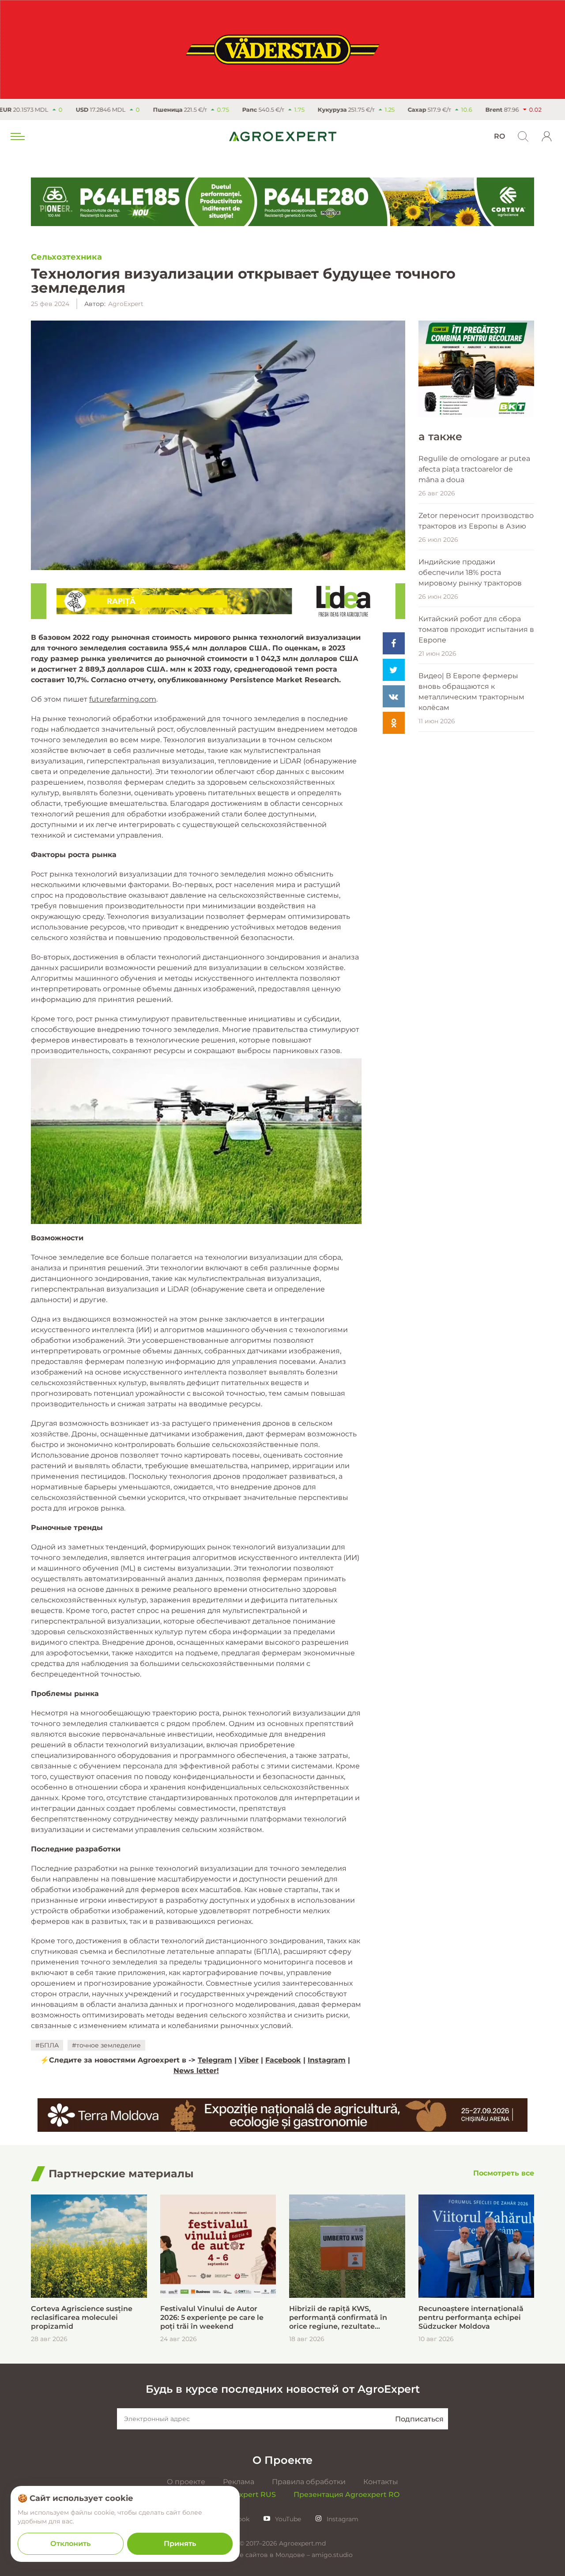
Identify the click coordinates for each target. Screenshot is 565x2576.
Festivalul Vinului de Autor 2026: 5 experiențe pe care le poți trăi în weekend (212, 2317)
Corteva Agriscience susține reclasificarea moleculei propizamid (82, 2317)
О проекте (186, 2482)
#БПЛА (47, 2045)
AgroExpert (126, 304)
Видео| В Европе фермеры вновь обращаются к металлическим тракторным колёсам (471, 692)
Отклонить (70, 2544)
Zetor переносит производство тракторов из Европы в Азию (476, 521)
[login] (547, 136)
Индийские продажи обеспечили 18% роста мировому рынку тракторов (470, 572)
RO (499, 136)
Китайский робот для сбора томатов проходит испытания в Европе (476, 629)
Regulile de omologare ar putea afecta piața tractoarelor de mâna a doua (474, 469)
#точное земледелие (106, 2045)
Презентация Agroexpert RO (347, 2495)
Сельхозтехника (66, 257)
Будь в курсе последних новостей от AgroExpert (283, 2389)
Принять (180, 2544)
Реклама (239, 2482)
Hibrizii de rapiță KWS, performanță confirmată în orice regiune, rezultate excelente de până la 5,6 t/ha (341, 2318)
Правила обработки (309, 2482)
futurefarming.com (123, 699)
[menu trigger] (17, 136)
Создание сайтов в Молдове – (262, 2555)
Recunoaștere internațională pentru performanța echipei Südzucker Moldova (471, 2317)
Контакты (381, 2482)
